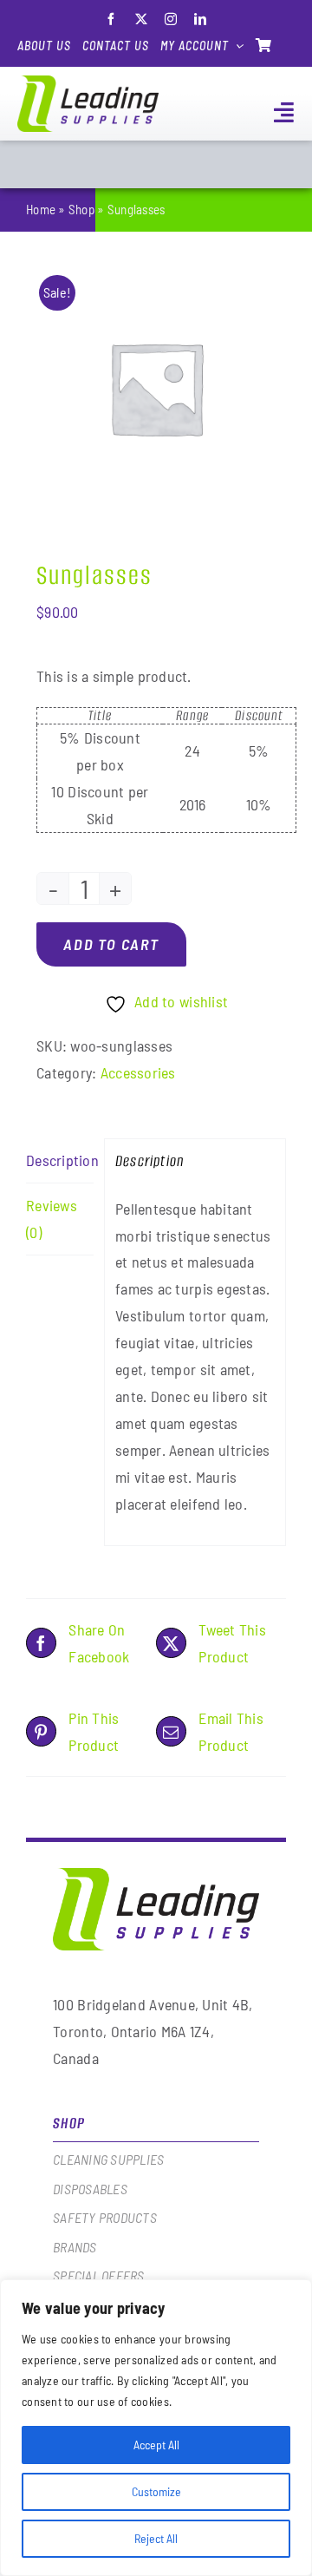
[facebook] (111, 19)
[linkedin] (200, 19)
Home (41, 209)
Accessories (138, 1072)
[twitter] (141, 19)
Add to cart (111, 944)
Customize (156, 2491)
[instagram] (171, 19)
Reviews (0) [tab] (52, 1219)
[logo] (88, 83)
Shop (81, 209)
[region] (156, 2428)
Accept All (156, 2445)
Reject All (156, 2538)
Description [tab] (60, 1160)
